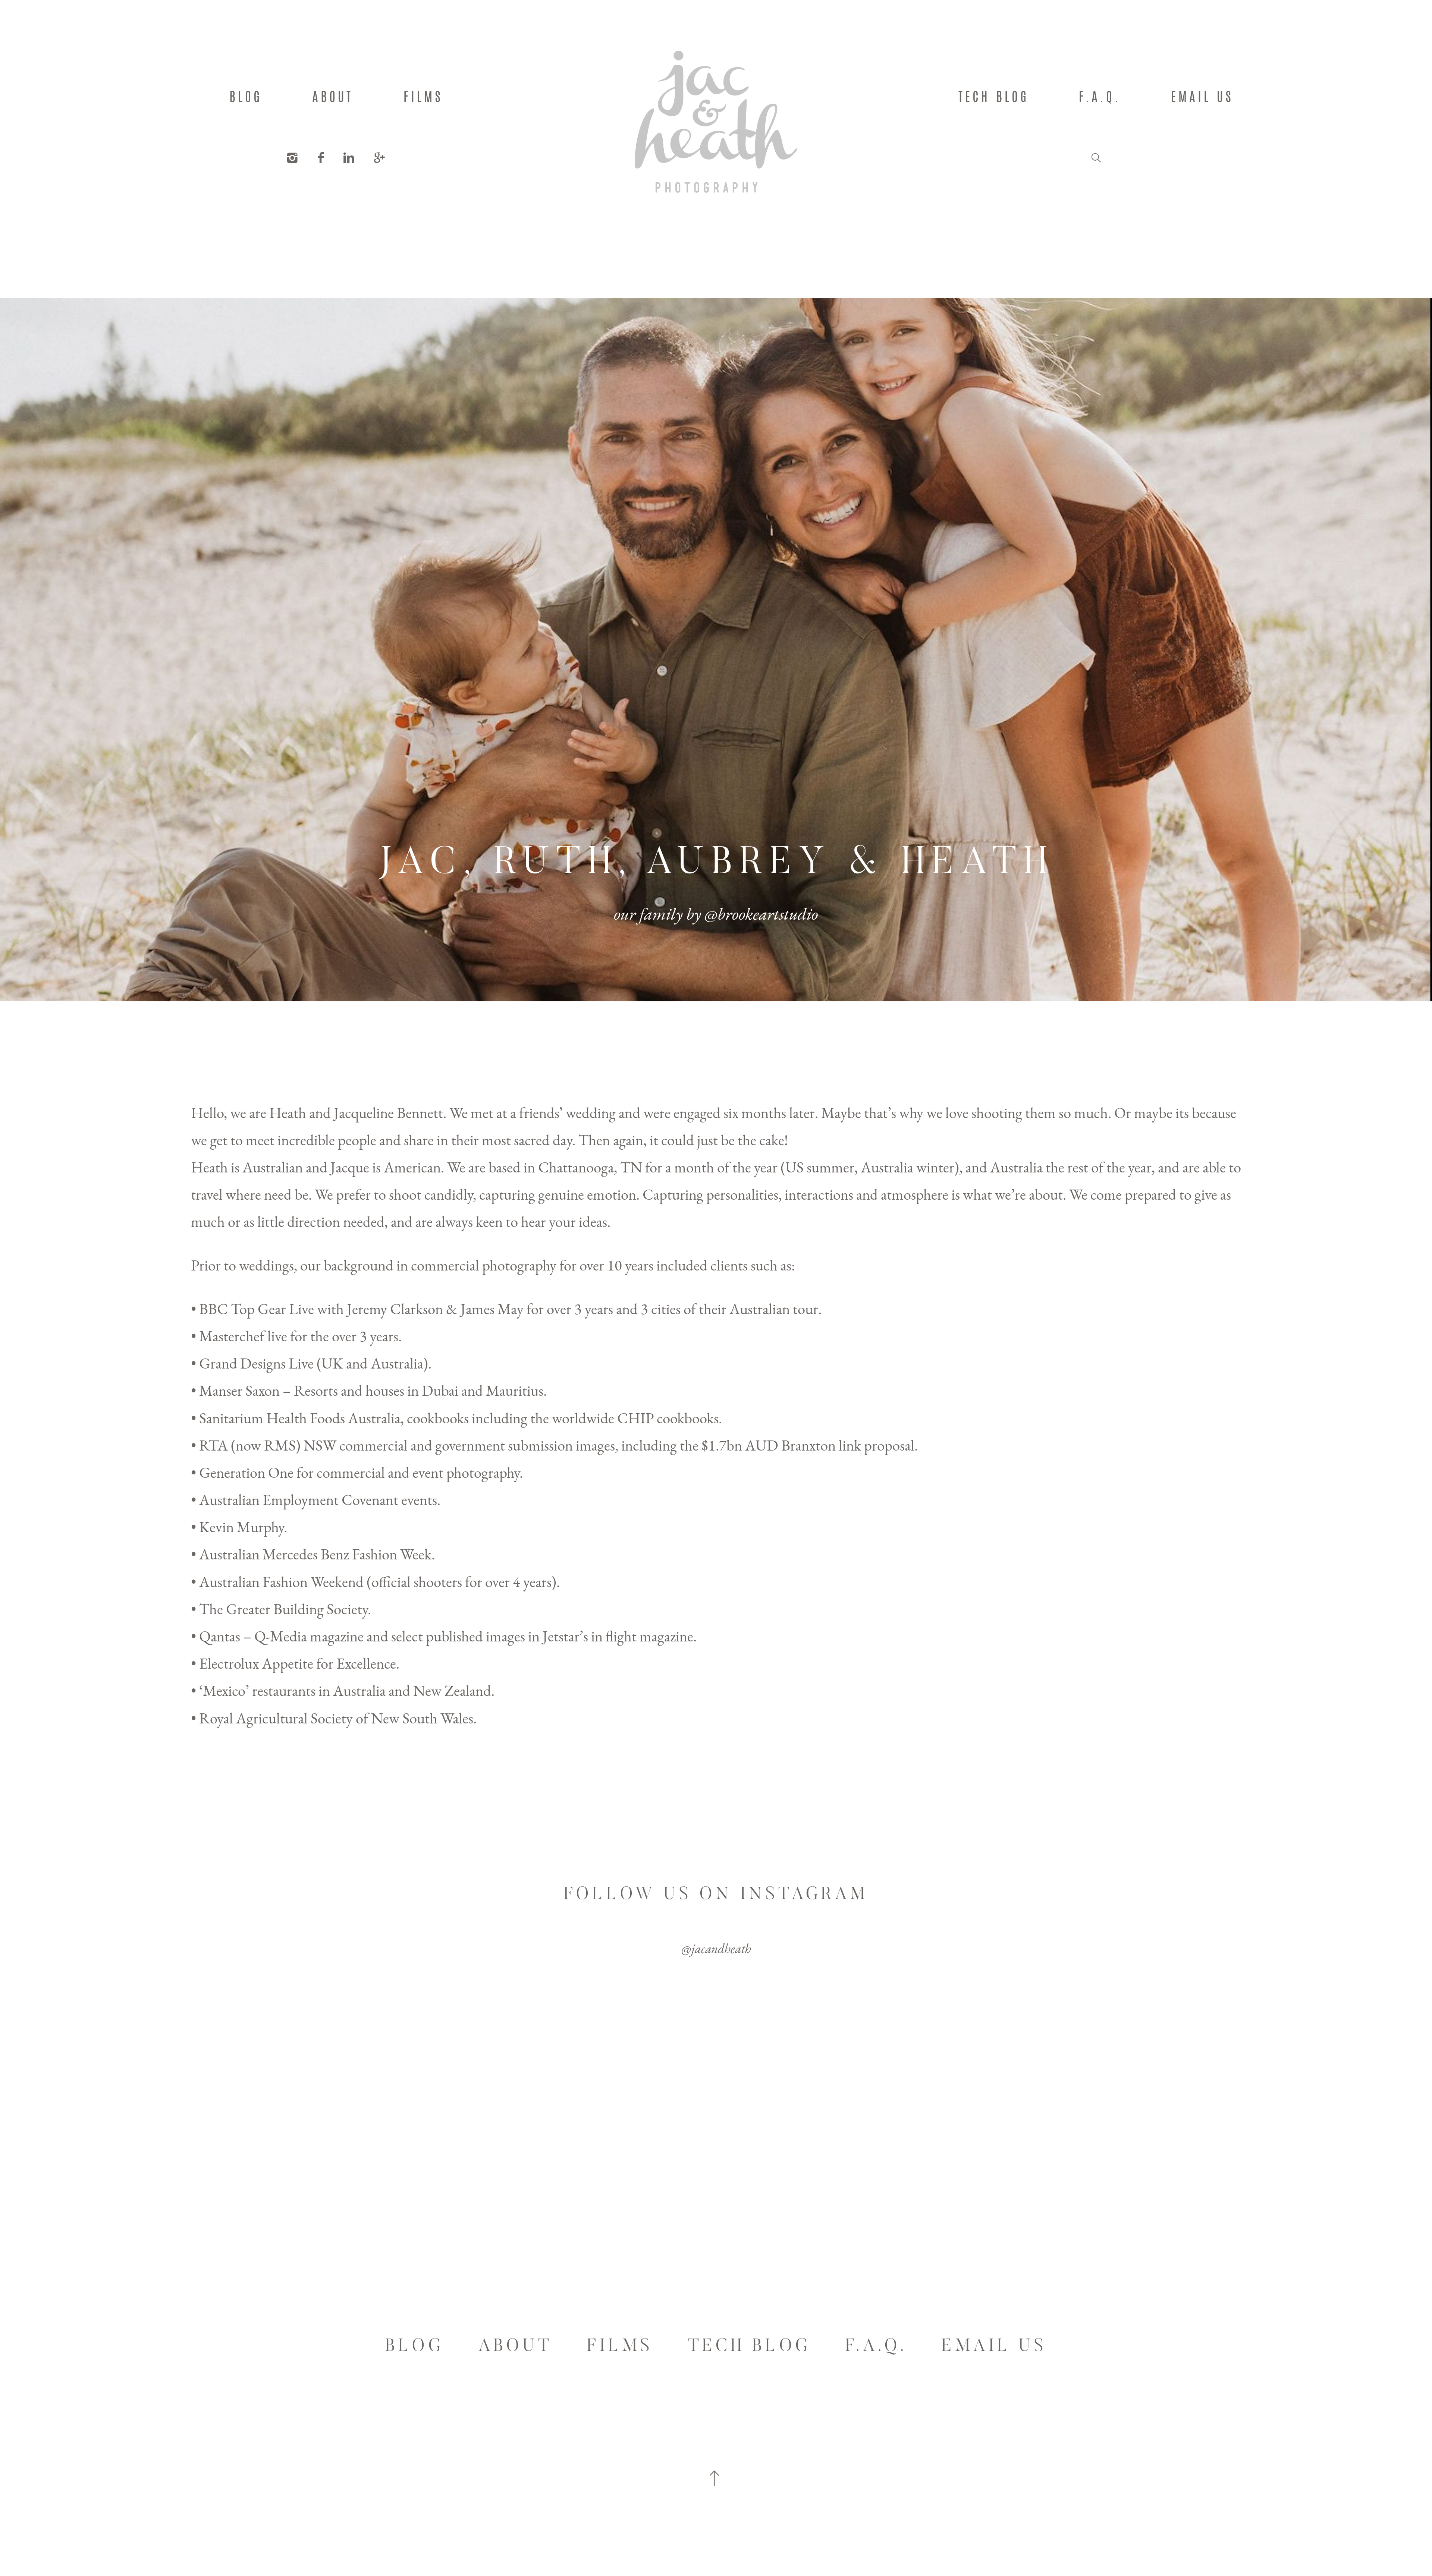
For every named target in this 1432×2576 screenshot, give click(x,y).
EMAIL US (1202, 97)
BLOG (246, 97)
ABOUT (333, 97)
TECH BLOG (994, 97)
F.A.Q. (1100, 97)
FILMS (423, 97)
